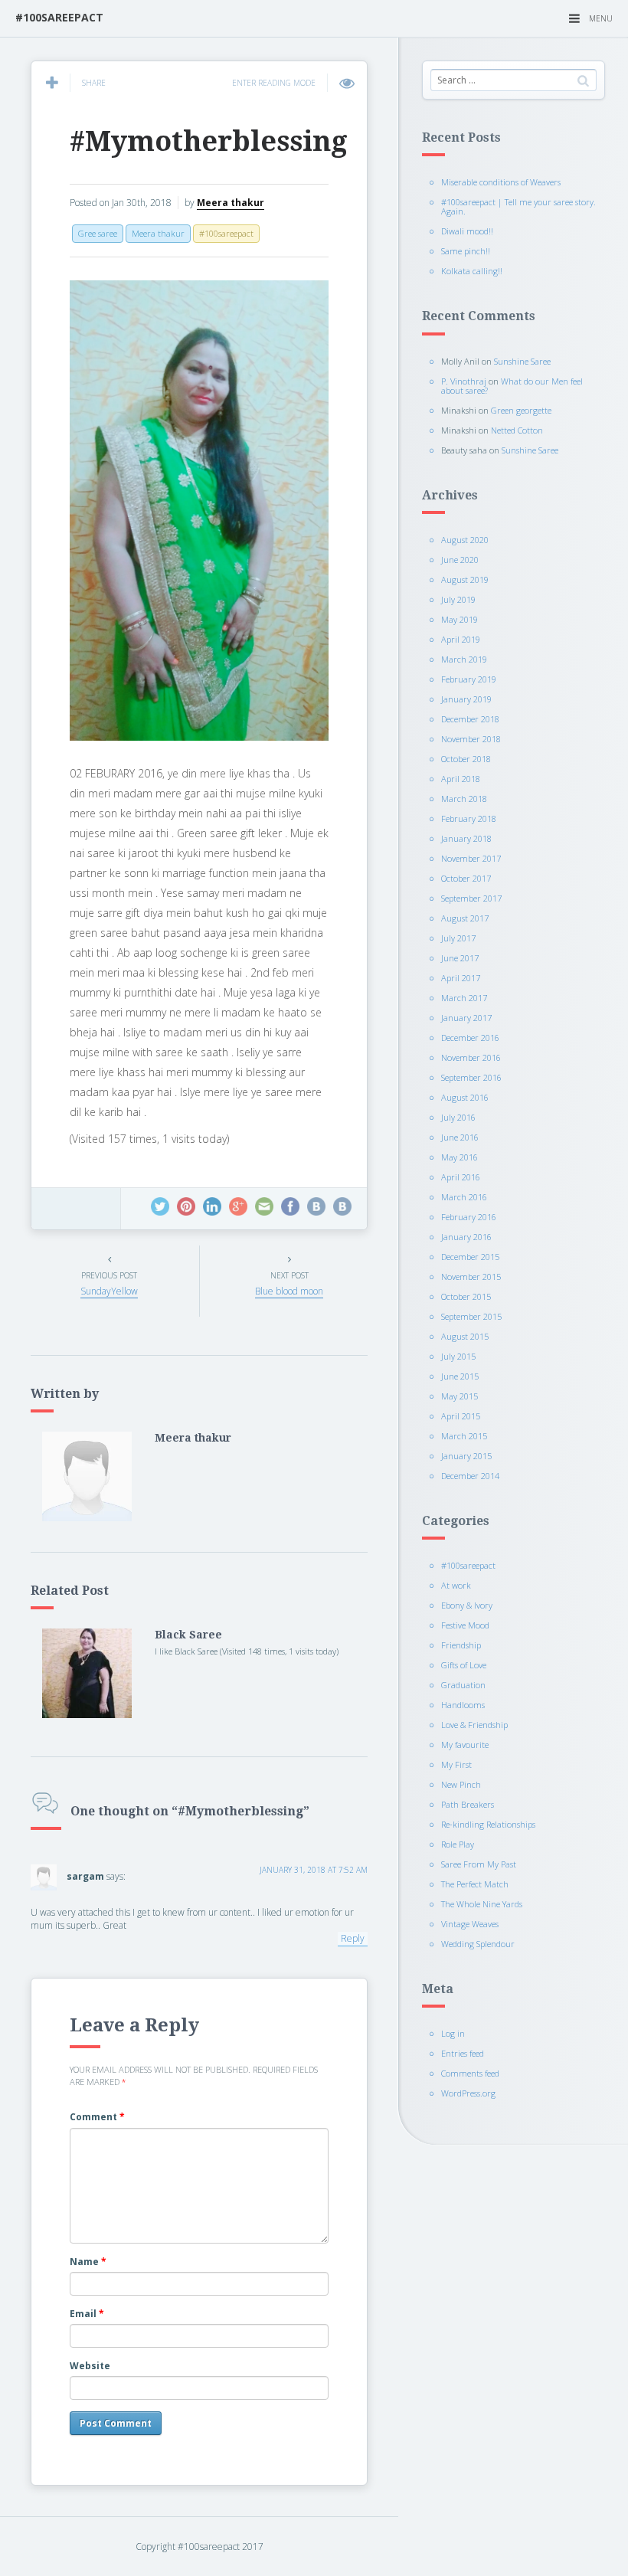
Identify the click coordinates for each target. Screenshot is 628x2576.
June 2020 (460, 560)
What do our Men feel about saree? (512, 386)
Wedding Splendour (478, 1944)
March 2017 (464, 998)
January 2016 (466, 1237)
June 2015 (460, 1376)
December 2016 (470, 1038)
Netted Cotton (517, 430)
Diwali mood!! (467, 231)
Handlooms (463, 1705)
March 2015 (464, 1436)
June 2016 (460, 1137)
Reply (353, 1938)
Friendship (461, 1645)
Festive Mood (465, 1625)
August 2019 (465, 579)
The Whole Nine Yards (482, 1904)
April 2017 (461, 978)
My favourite (465, 1745)
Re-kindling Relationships (488, 1824)
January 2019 (466, 699)
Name (88, 2262)
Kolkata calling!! (472, 271)
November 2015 (471, 1277)
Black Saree (188, 1635)
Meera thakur (231, 203)
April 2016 (461, 1177)
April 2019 (461, 639)
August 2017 (465, 918)
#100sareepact (468, 1565)
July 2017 (458, 938)
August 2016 (465, 1097)
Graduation (463, 1685)
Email (87, 2314)
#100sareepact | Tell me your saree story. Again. (518, 206)
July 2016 (458, 1117)
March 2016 (464, 1197)
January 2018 (466, 838)
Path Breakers (468, 1804)
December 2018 (470, 719)
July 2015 (458, 1356)
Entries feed (463, 2053)
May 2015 (460, 1396)
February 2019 (469, 679)
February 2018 (469, 818)
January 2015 (466, 1456)
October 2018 (466, 759)
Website (90, 2366)
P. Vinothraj (464, 381)
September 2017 (471, 898)
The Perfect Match (475, 1884)
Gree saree (98, 233)
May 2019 (460, 619)
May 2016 (460, 1157)
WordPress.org (468, 2093)
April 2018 (461, 779)
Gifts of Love (464, 1665)
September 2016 (471, 1077)
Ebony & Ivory (467, 1605)
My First (456, 1764)
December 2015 (470, 1257)
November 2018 (471, 739)
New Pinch (461, 1784)
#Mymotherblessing (209, 141)
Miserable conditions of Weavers (501, 182)
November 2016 (471, 1057)
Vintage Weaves (470, 1924)
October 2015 (466, 1296)
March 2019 (464, 659)
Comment (97, 2117)
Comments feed (470, 2073)
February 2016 (469, 1217)
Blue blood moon (289, 1291)
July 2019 (458, 599)
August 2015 (465, 1336)
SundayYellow (109, 1291)
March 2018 (464, 799)
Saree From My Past (479, 1864)
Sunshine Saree (522, 361)
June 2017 (460, 958)
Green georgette (521, 410)
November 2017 (471, 858)
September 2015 (471, 1316)
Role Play (458, 1844)
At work (456, 1585)
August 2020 (465, 540)
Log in (453, 2033)
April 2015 (461, 1416)
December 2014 (470, 1476)
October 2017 (466, 878)
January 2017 (466, 1018)
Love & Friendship (474, 1725)
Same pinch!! (466, 251)
